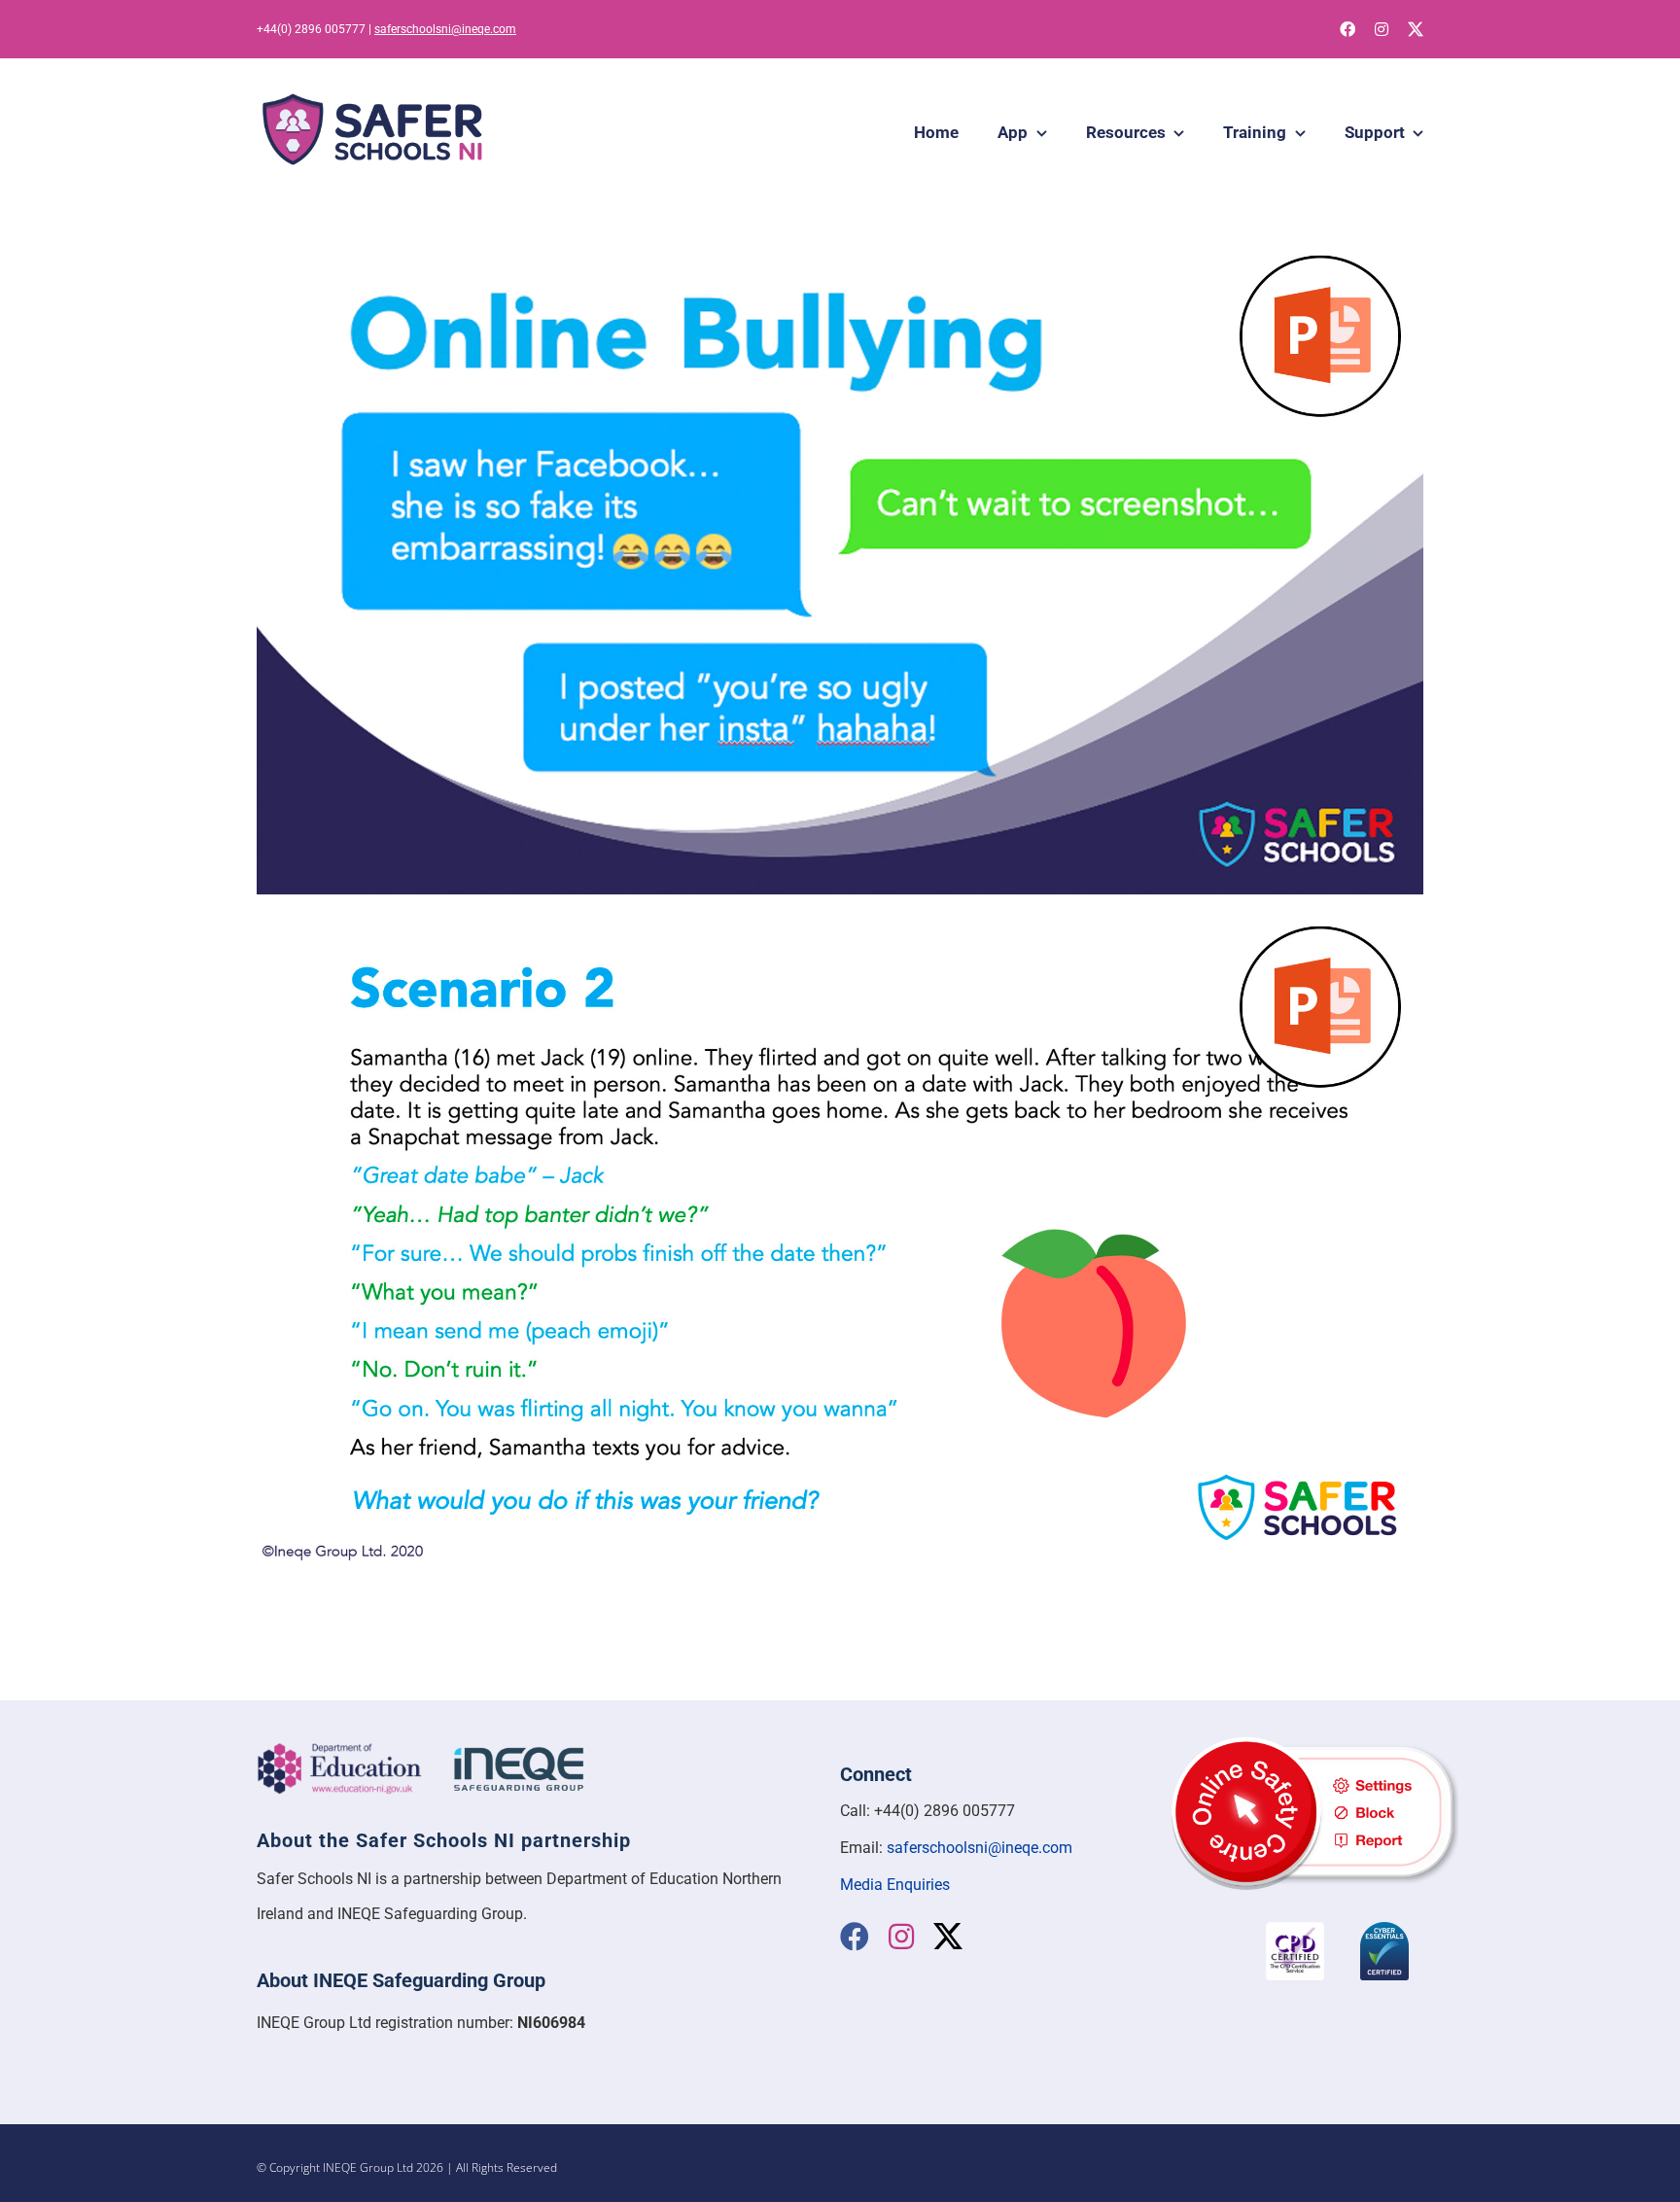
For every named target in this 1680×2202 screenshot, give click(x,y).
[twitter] (1416, 29)
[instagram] (1382, 29)
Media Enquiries (895, 1885)
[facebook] (1347, 29)
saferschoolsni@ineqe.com (445, 29)
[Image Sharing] (840, 925)
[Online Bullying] (840, 254)
